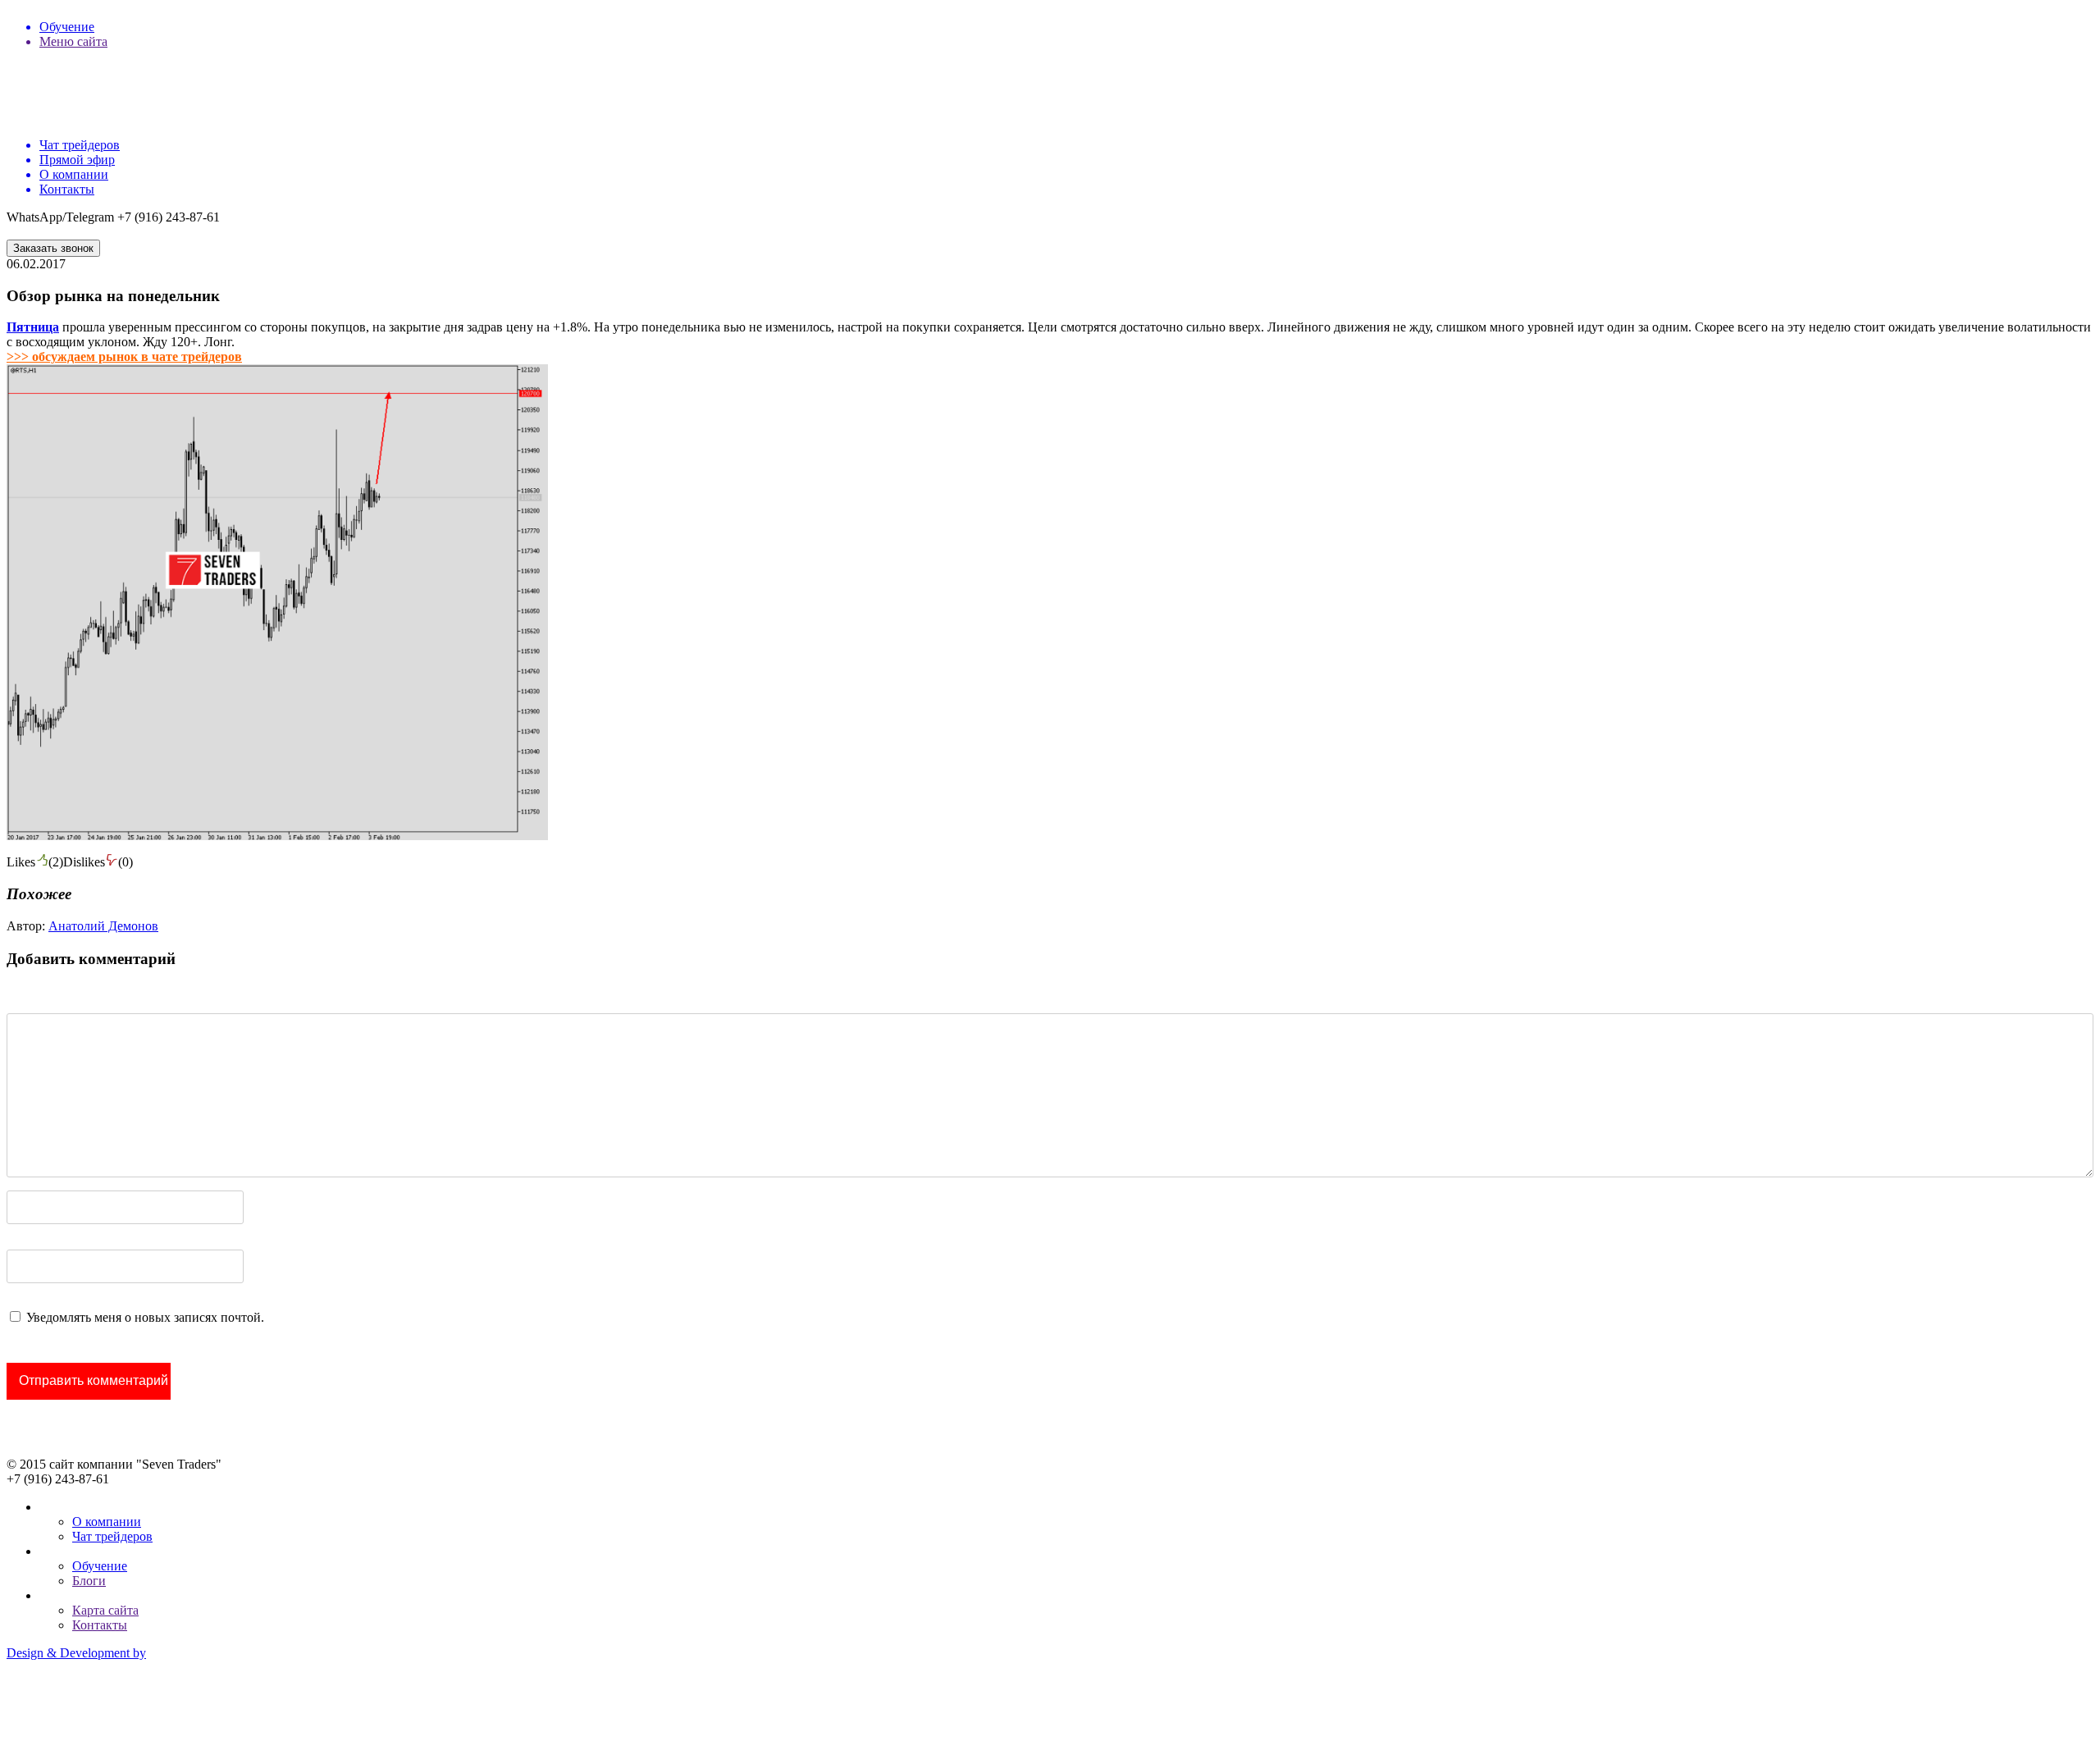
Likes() (35, 862)
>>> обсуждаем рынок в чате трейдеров (124, 356)
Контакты (100, 1625)
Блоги (89, 1581)
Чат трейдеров (112, 1536)
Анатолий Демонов (103, 926)
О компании (107, 1522)
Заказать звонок (53, 248)
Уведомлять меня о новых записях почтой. (145, 1317)
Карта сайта (105, 1610)
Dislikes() (98, 862)
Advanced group (50, 1709)
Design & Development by (76, 1653)
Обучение (100, 1566)
